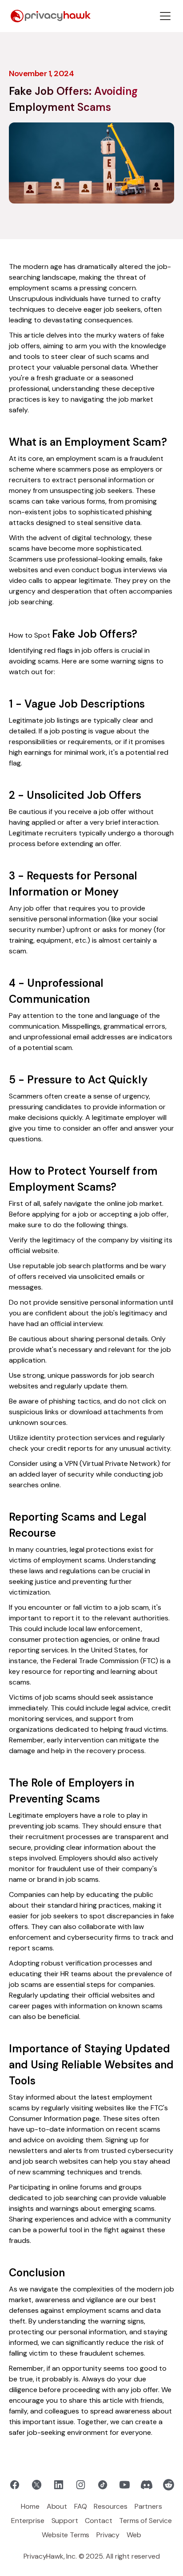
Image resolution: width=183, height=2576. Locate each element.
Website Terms (66, 2535)
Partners (148, 2506)
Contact (98, 2521)
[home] (51, 16)
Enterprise (28, 2521)
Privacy (108, 2535)
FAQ (81, 2506)
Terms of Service (145, 2521)
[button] (165, 16)
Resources (111, 2506)
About (57, 2506)
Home (30, 2506)
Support (65, 2521)
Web (134, 2535)
